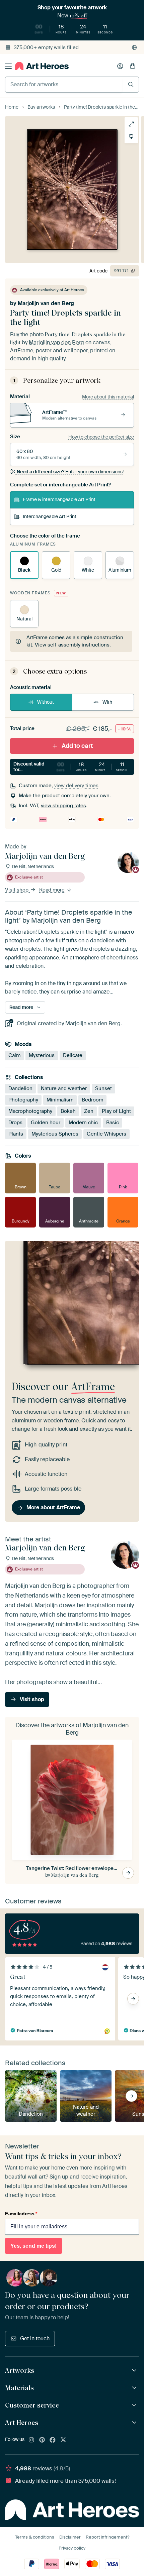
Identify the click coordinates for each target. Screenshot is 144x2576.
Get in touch (35, 2338)
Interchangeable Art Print (50, 516)
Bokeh (68, 1111)
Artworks (20, 2370)
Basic (113, 1123)
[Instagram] (31, 2440)
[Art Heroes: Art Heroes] (135, 2423)
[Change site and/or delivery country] (134, 47)
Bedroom (92, 1100)
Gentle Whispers (106, 1134)
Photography (23, 1100)
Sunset (103, 1089)
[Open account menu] (120, 66)
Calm (14, 1056)
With (107, 702)
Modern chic (83, 1123)
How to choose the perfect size (101, 437)
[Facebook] (53, 2440)
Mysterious (42, 1056)
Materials (19, 2388)
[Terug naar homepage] (42, 66)
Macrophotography (30, 1111)
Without (46, 702)
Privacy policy (72, 2548)
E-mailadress (21, 2214)
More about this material (108, 397)
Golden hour (46, 1123)
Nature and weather (64, 1089)
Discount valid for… (72, 767)
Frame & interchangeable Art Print (59, 499)
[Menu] (8, 66)
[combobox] (64, 85)
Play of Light (116, 1111)
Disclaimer (70, 2537)
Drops (15, 1123)
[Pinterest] (42, 2440)
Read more (53, 890)
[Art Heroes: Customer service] (135, 2405)
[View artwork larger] (131, 124)
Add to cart (77, 746)
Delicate (73, 1056)
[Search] (131, 84)
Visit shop (17, 890)
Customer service (32, 2405)
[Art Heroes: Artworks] (135, 2371)
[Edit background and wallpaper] (131, 136)
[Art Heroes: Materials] (135, 2388)
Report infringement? (107, 2537)
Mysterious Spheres (55, 1134)
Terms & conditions (35, 2537)
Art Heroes (22, 2423)
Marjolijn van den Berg (46, 303)
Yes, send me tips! (33, 2246)
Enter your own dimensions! (70, 472)
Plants (16, 1134)
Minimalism (60, 1100)
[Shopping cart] (133, 66)
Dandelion (20, 1089)
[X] (63, 2440)
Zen (89, 1111)
